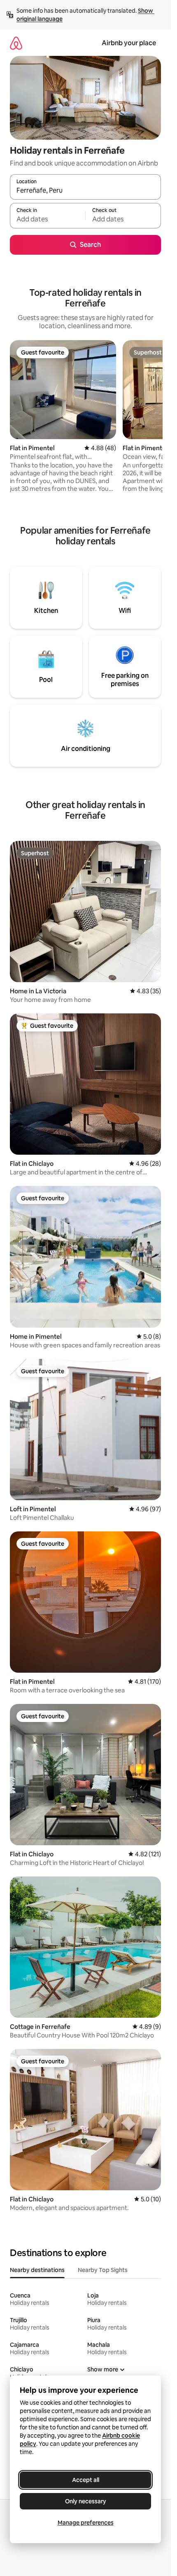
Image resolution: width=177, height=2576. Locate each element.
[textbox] (48, 219)
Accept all (86, 2480)
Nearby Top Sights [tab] (103, 2270)
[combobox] (85, 191)
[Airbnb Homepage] (16, 43)
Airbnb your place (129, 43)
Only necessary (86, 2501)
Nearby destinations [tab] (37, 2270)
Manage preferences (86, 2523)
